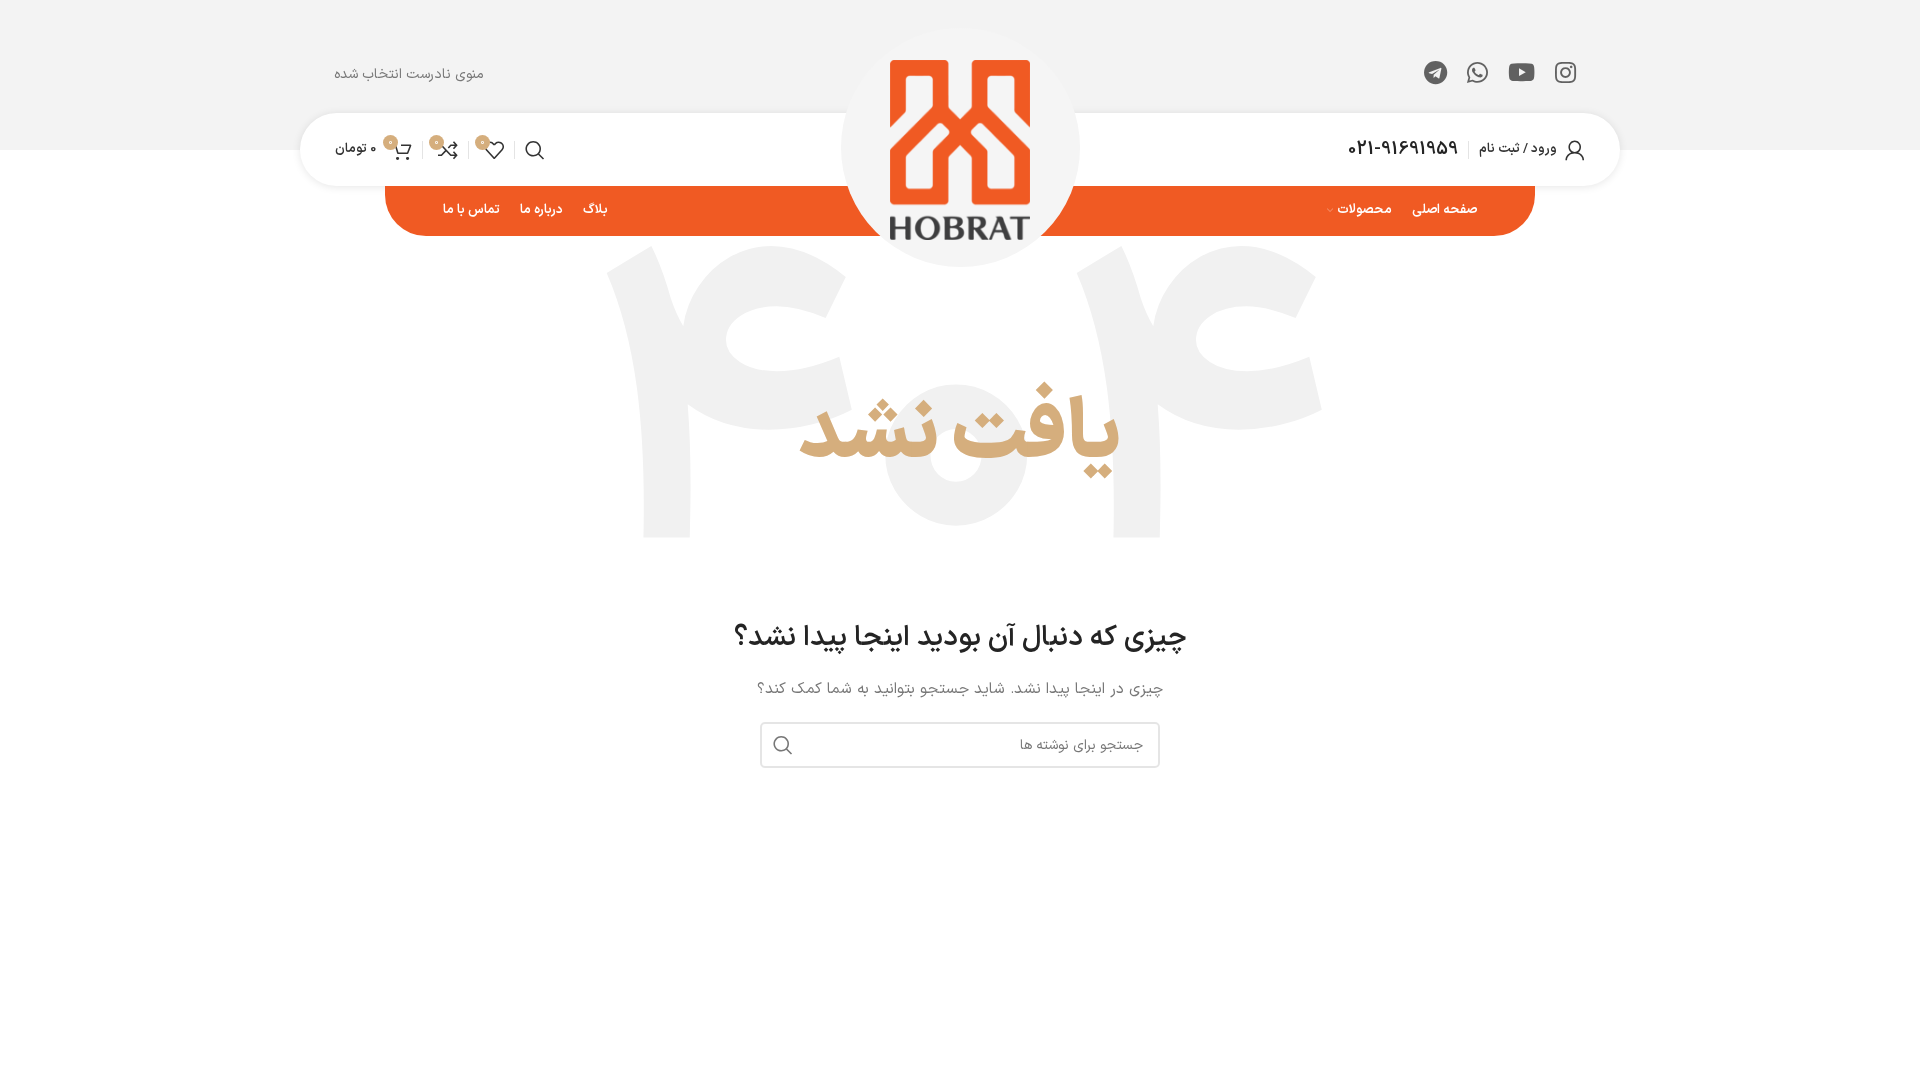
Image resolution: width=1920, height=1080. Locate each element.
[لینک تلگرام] (1435, 75)
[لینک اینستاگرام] (1565, 75)
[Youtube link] (1521, 75)
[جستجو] (535, 150)
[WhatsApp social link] (1477, 75)
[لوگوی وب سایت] (960, 148)
